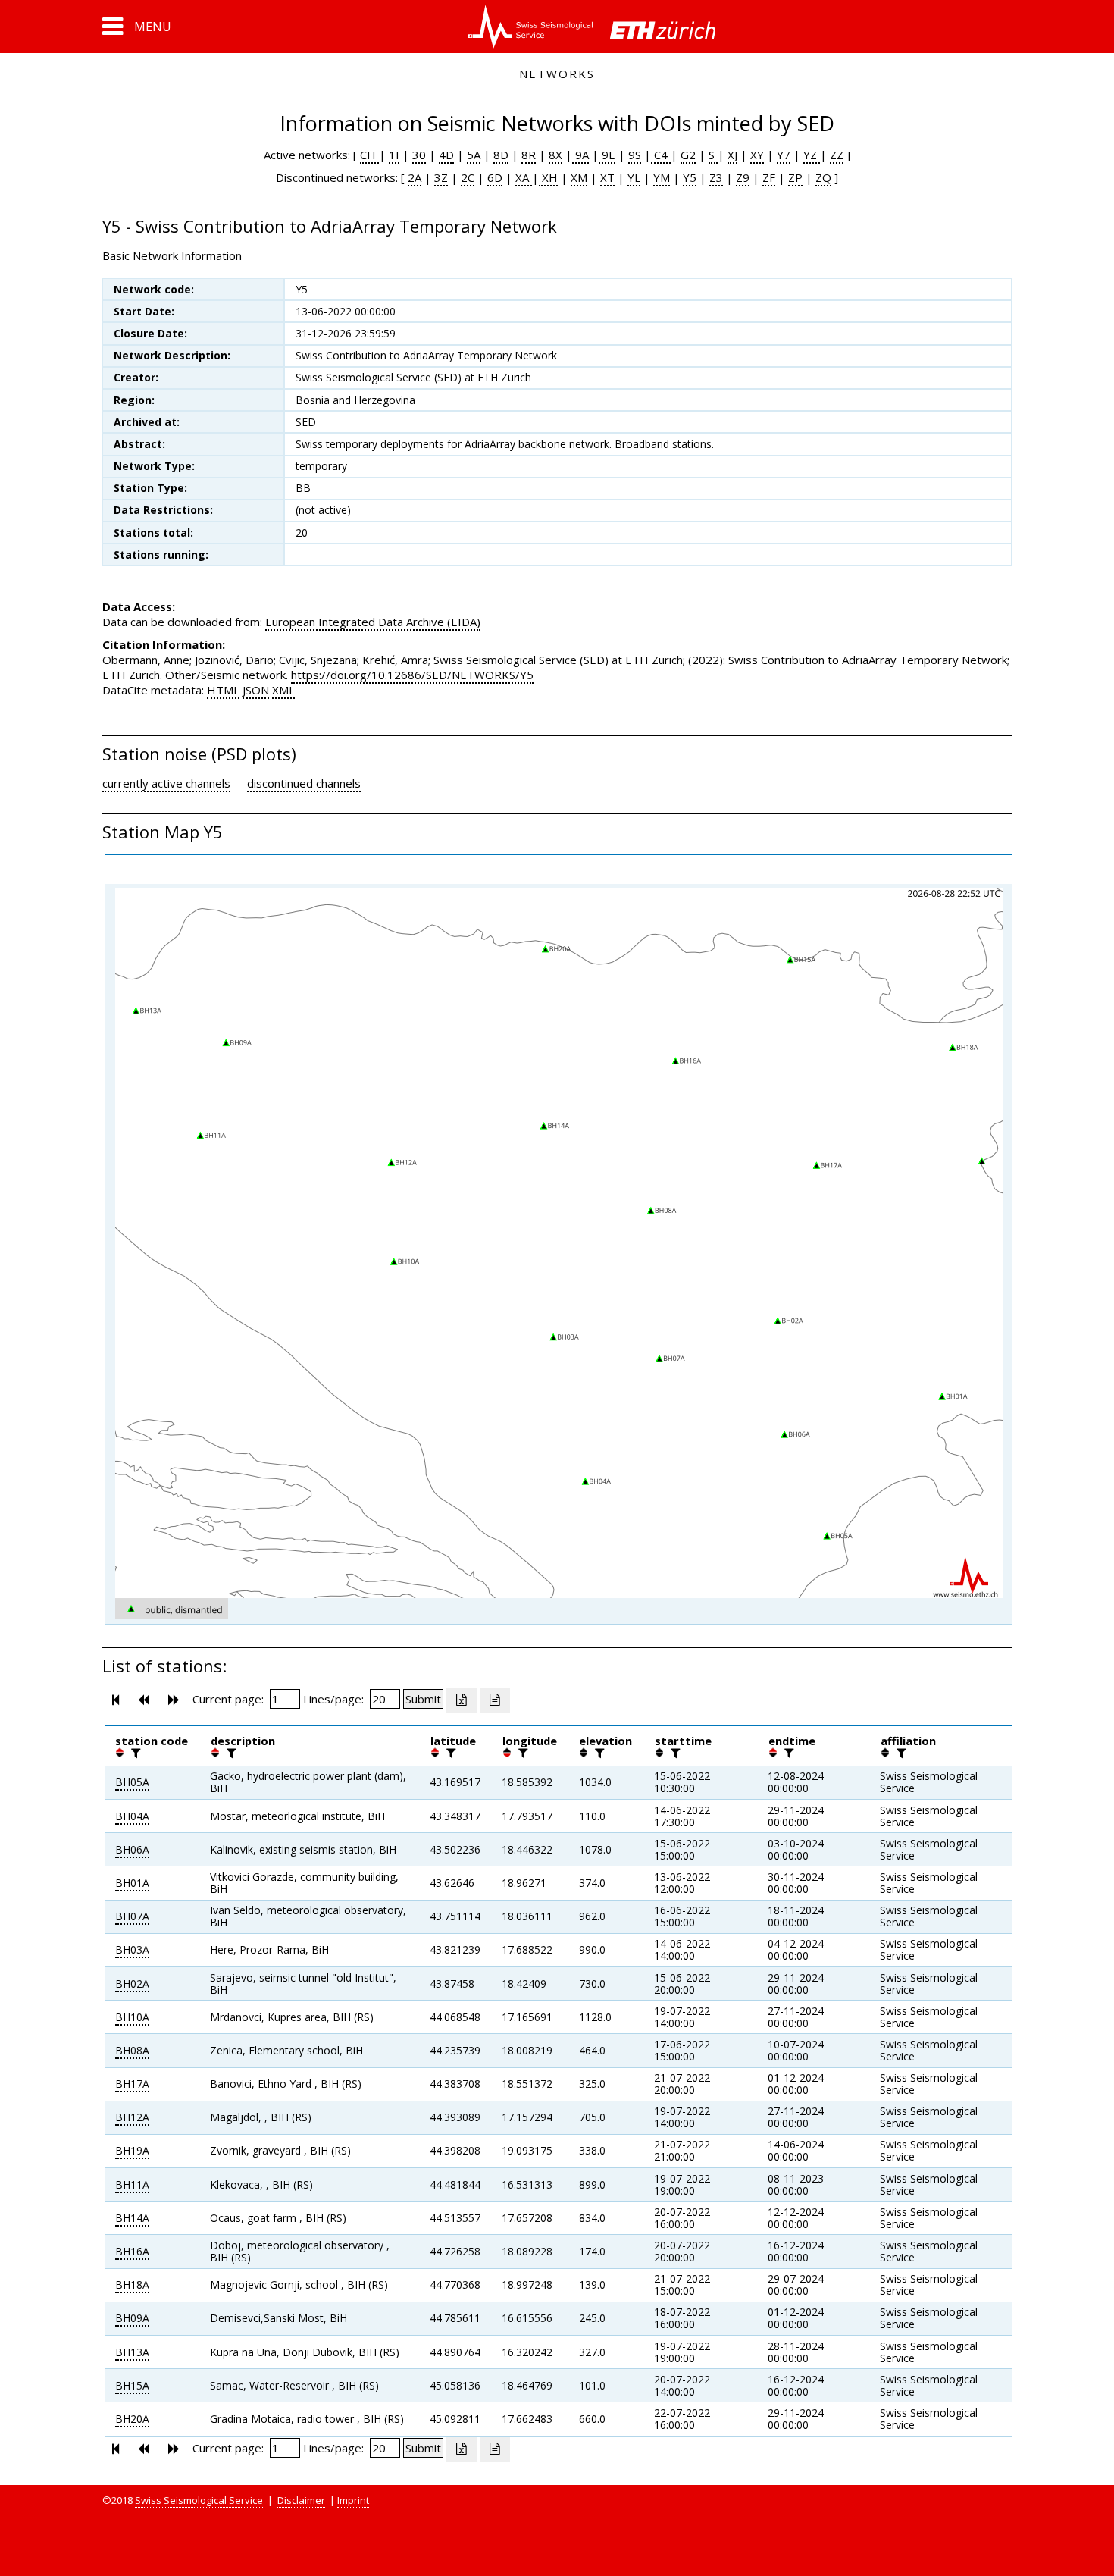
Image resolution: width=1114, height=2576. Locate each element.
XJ (732, 155)
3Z (441, 177)
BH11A (132, 2184)
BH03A (132, 1949)
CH (369, 155)
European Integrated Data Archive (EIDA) (373, 622)
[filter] (134, 1753)
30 (419, 155)
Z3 (716, 177)
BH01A (132, 1883)
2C (468, 177)
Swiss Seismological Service (199, 2500)
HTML (223, 690)
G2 (688, 155)
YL (634, 177)
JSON (256, 690)
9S (635, 155)
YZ (812, 155)
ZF (769, 177)
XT (607, 177)
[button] (137, 27)
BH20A (132, 2419)
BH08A (132, 2050)
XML (283, 690)
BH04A (132, 1816)
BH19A (132, 2150)
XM (579, 177)
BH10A (132, 2017)
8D (501, 155)
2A (415, 177)
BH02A (132, 1984)
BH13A (132, 2352)
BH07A (132, 1916)
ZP (795, 177)
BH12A (132, 2117)
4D (446, 155)
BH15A (132, 2385)
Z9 (743, 177)
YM (662, 177)
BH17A (132, 2084)
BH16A (132, 2251)
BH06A (132, 1849)
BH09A (132, 2318)
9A (580, 155)
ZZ (837, 155)
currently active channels (166, 783)
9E (607, 155)
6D (495, 177)
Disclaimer (301, 2500)
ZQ (823, 177)
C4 (661, 155)
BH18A (132, 2285)
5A (474, 155)
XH (548, 177)
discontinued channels (304, 783)
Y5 (690, 177)
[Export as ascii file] (495, 1700)
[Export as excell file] (462, 1700)
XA (524, 177)
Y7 (784, 155)
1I (394, 155)
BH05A (132, 1782)
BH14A (132, 2218)
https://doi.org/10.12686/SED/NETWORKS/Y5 (412, 675)
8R (529, 155)
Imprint (353, 2500)
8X (555, 155)
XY (757, 155)
